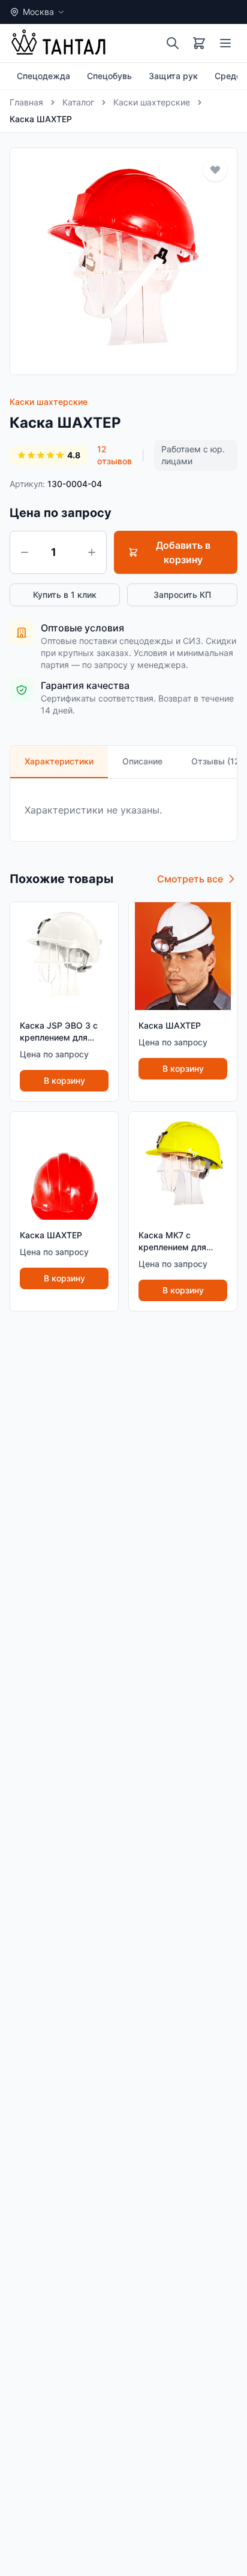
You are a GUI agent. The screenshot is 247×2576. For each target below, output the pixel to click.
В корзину (64, 1080)
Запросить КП (182, 595)
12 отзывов (115, 455)
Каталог (78, 102)
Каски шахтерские (152, 102)
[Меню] (225, 43)
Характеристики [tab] (59, 761)
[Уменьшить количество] (25, 552)
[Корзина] (199, 43)
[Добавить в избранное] (215, 170)
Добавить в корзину (183, 552)
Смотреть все (190, 879)
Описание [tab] (142, 761)
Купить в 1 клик (65, 595)
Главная (26, 102)
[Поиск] (173, 43)
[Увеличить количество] (92, 552)
